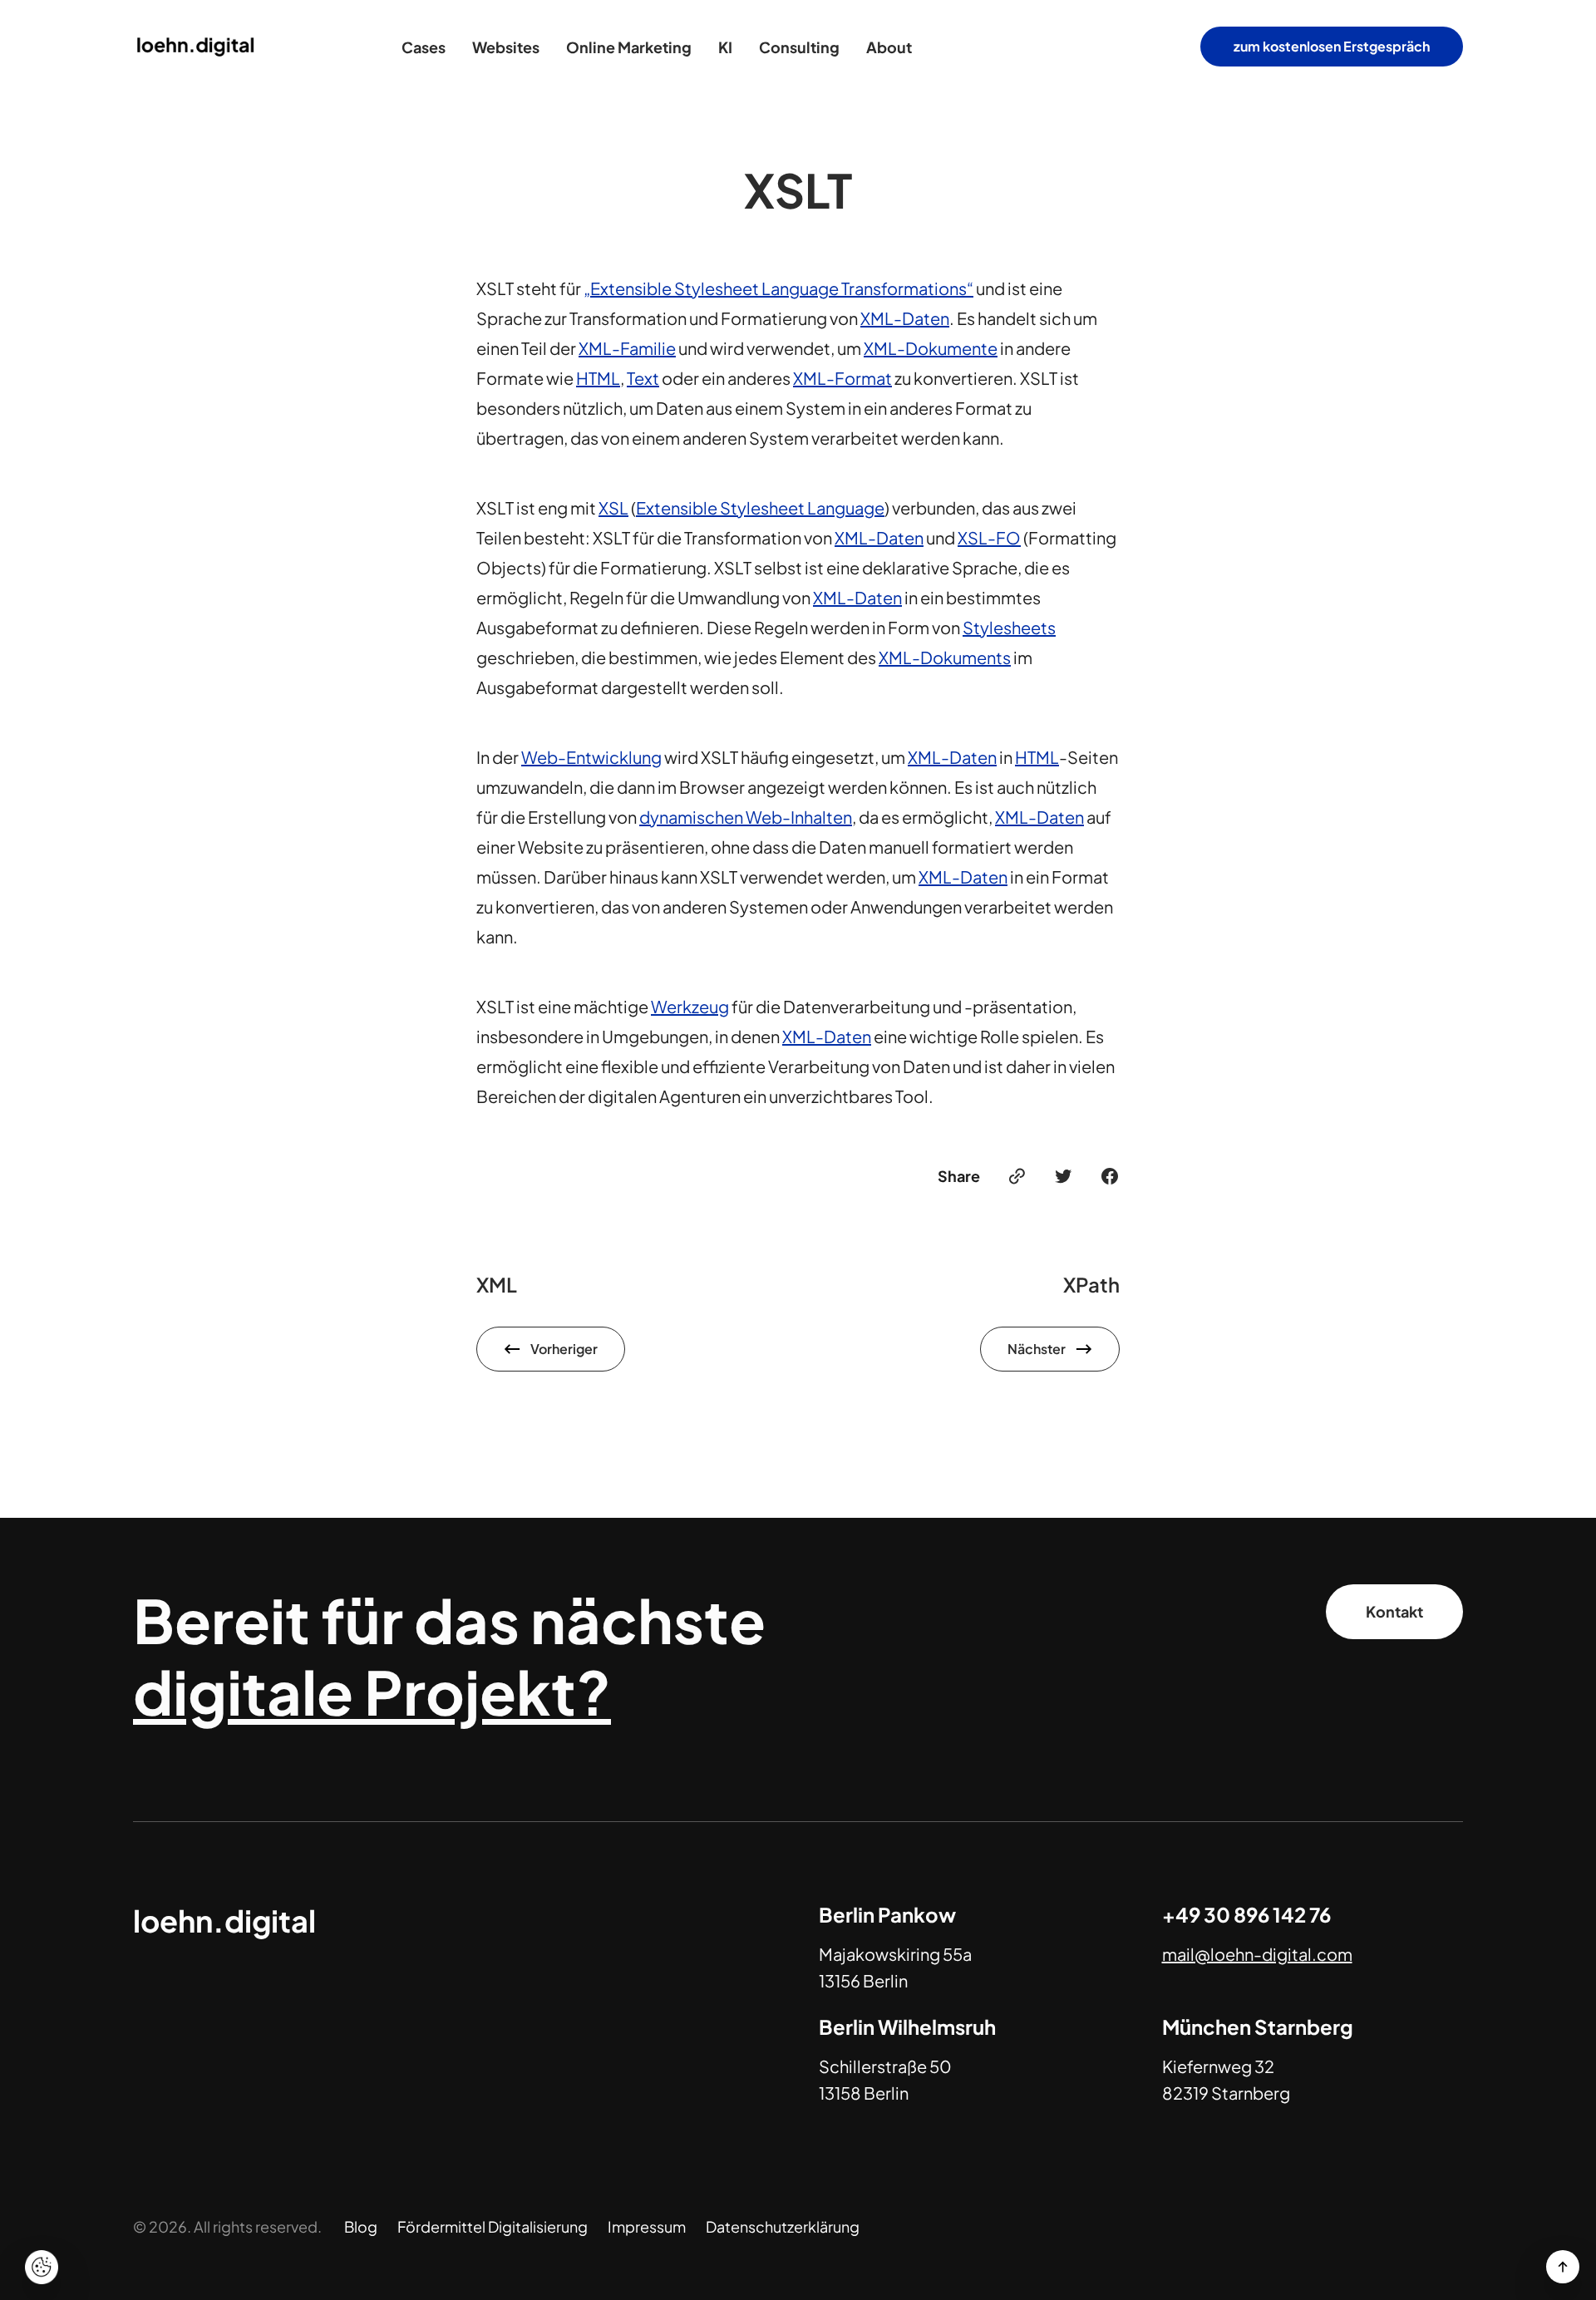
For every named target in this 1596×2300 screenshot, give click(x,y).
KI (725, 47)
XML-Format (842, 378)
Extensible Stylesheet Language (760, 507)
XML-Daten (905, 318)
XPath (1091, 1284)
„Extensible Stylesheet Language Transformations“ (778, 288)
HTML (598, 378)
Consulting (799, 47)
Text (643, 378)
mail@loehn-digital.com (1257, 1954)
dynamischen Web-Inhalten (746, 817)
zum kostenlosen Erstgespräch (1332, 46)
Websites (506, 47)
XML (497, 1284)
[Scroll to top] (1563, 2267)
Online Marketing (629, 47)
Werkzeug (690, 1006)
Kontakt (1394, 1611)
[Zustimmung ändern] (42, 2267)
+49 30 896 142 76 (1246, 1914)
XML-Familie (627, 348)
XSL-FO (989, 537)
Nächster (1037, 1349)
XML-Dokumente (931, 348)
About (889, 47)
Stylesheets (1009, 627)
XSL (613, 507)
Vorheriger (564, 1349)
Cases (424, 47)
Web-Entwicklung (591, 757)
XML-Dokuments (945, 657)
